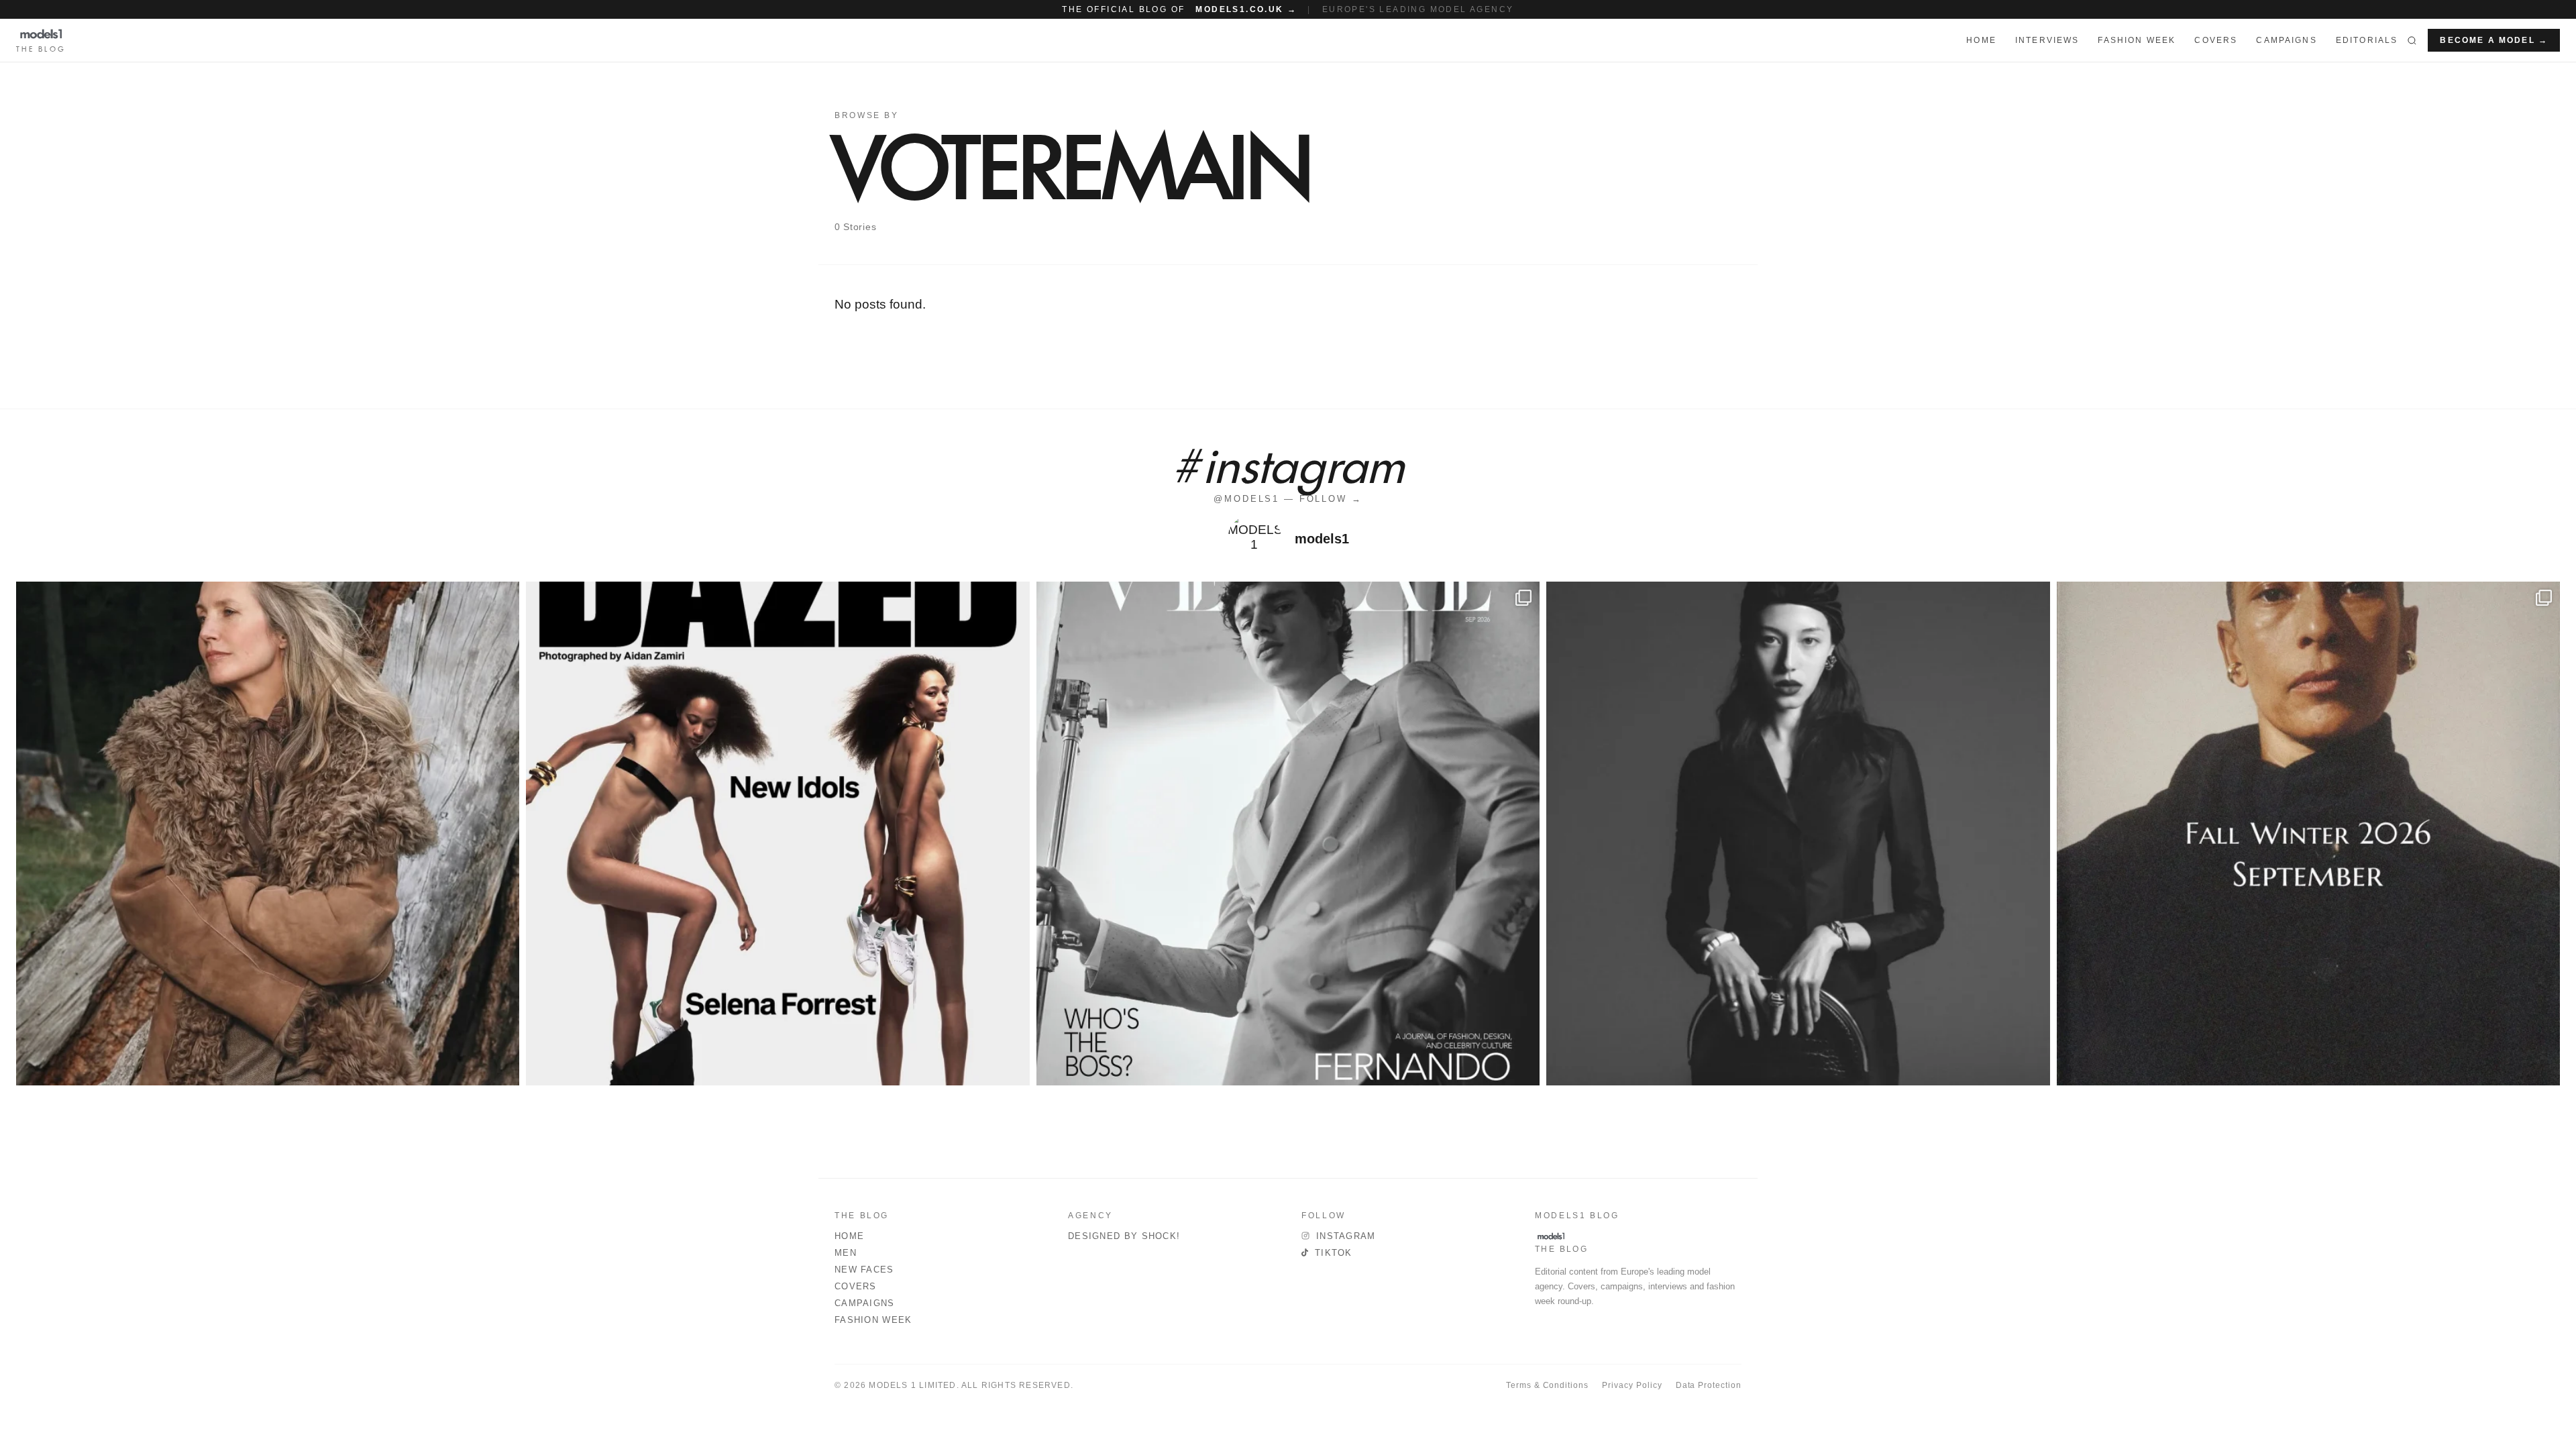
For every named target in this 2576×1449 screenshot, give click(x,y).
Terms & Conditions (1547, 1385)
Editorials (2367, 40)
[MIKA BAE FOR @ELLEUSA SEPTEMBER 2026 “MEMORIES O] (1798, 833)
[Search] (2412, 40)
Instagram (1346, 1236)
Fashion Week (873, 1320)
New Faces (864, 1270)
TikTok (1334, 1253)
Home (849, 1236)
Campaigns (2286, 40)
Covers (2216, 40)
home (1981, 40)
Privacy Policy (1632, 1385)
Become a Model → (2494, 40)
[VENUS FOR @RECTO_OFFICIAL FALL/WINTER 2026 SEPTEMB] (2308, 833)
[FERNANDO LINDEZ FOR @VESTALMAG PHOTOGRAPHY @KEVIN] (1288, 833)
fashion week (2137, 40)
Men (846, 1253)
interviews (2047, 40)
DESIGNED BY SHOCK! (1124, 1236)
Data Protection (1709, 1385)
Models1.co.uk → (1246, 9)
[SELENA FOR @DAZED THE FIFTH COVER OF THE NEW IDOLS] (777, 833)
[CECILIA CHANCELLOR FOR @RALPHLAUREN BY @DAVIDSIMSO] (268, 833)
